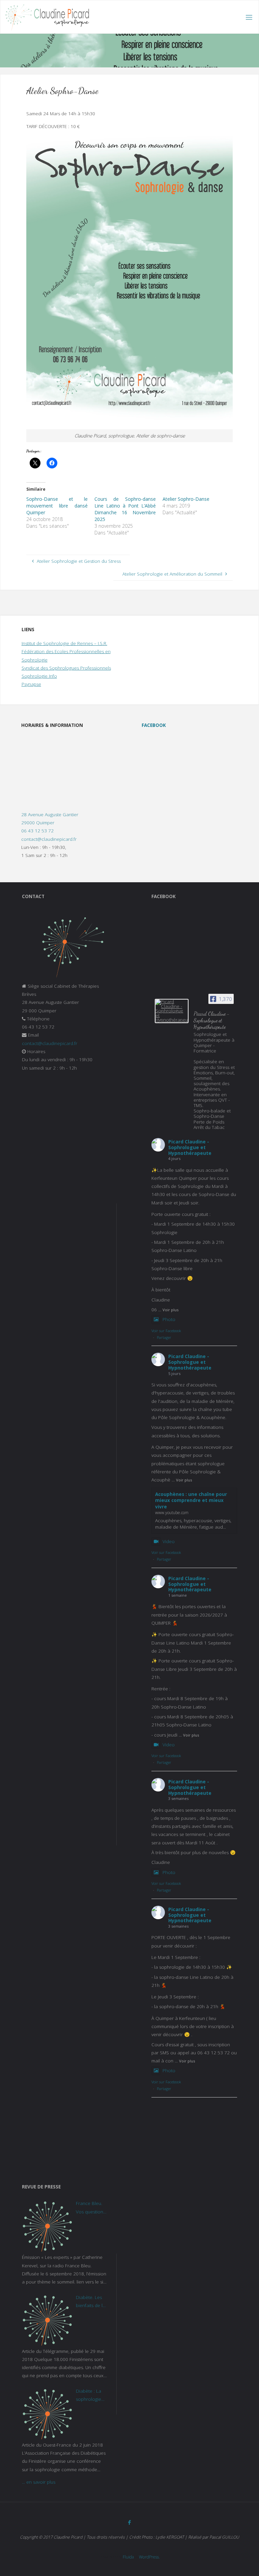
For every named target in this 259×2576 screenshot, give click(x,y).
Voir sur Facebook (166, 1331)
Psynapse (31, 684)
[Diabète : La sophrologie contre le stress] (47, 2414)
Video (169, 1541)
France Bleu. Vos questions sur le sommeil (91, 2208)
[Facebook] (130, 2523)
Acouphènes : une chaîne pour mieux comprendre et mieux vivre (191, 1501)
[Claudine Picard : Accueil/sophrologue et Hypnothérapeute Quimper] (47, 17)
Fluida (128, 2557)
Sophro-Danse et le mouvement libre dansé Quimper (57, 506)
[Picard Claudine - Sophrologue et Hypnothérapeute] (172, 1011)
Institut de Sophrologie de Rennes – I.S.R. (64, 643)
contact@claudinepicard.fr (49, 839)
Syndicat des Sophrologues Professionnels (66, 668)
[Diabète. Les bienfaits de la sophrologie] (47, 2320)
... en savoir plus (39, 2482)
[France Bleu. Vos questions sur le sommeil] (47, 2226)
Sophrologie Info (39, 676)
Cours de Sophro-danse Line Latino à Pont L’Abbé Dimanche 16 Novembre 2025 (125, 509)
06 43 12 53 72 (37, 831)
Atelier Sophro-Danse (186, 499)
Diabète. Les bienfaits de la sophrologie (91, 2302)
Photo (169, 1319)
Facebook (154, 725)
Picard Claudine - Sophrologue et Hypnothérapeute (190, 1147)
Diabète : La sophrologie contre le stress (89, 2396)
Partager (164, 1337)
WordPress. (149, 2557)
